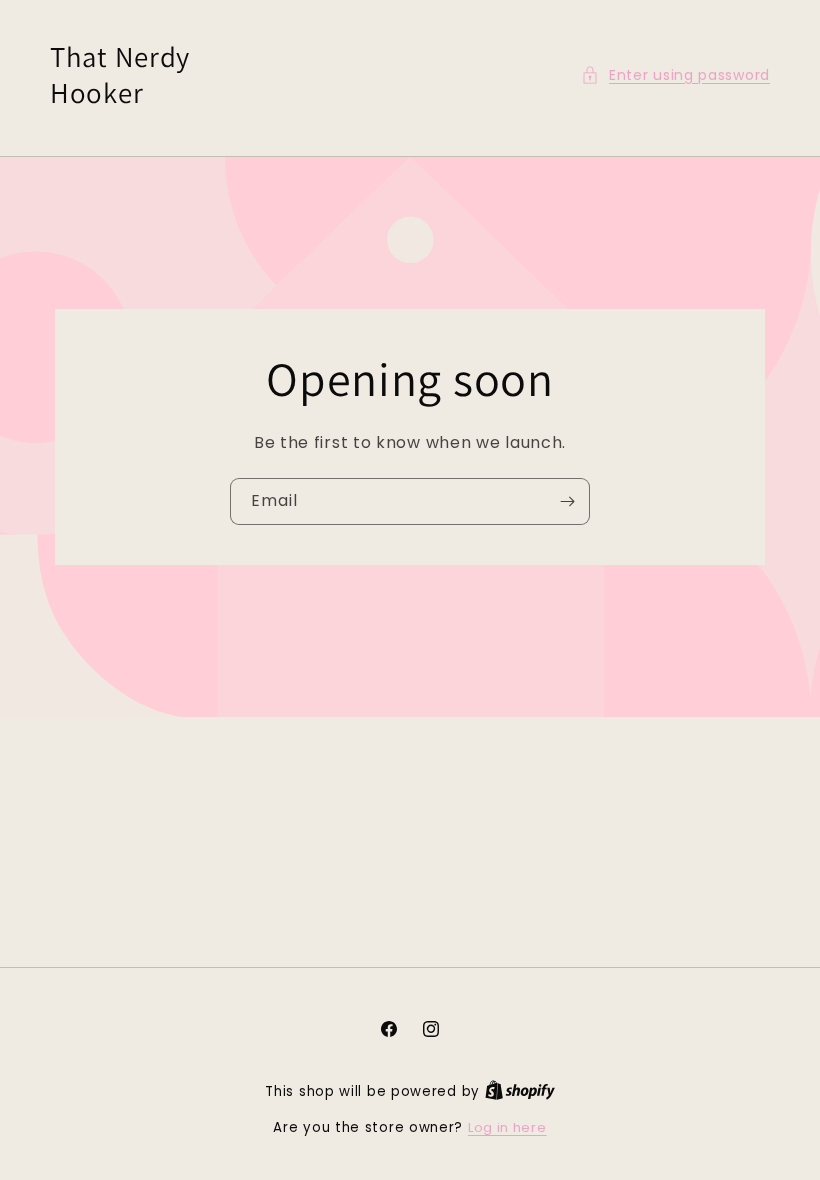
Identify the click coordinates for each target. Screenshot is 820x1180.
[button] (675, 75)
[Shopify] (520, 1091)
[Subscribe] (567, 500)
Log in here (507, 1127)
